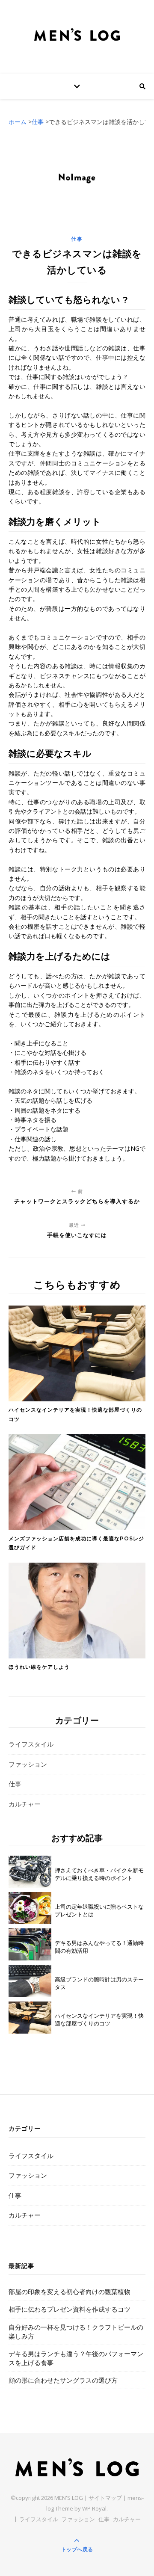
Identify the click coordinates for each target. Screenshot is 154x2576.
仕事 (77, 239)
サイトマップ (105, 2498)
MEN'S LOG (69, 2498)
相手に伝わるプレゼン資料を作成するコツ (70, 2309)
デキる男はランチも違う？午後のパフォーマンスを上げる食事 (76, 2358)
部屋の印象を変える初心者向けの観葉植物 (70, 2292)
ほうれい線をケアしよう (39, 1667)
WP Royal (94, 2508)
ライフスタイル (31, 1744)
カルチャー (25, 1804)
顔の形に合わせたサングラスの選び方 (63, 2380)
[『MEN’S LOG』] (77, 35)
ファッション (28, 1764)
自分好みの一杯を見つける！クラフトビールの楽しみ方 (76, 2332)
